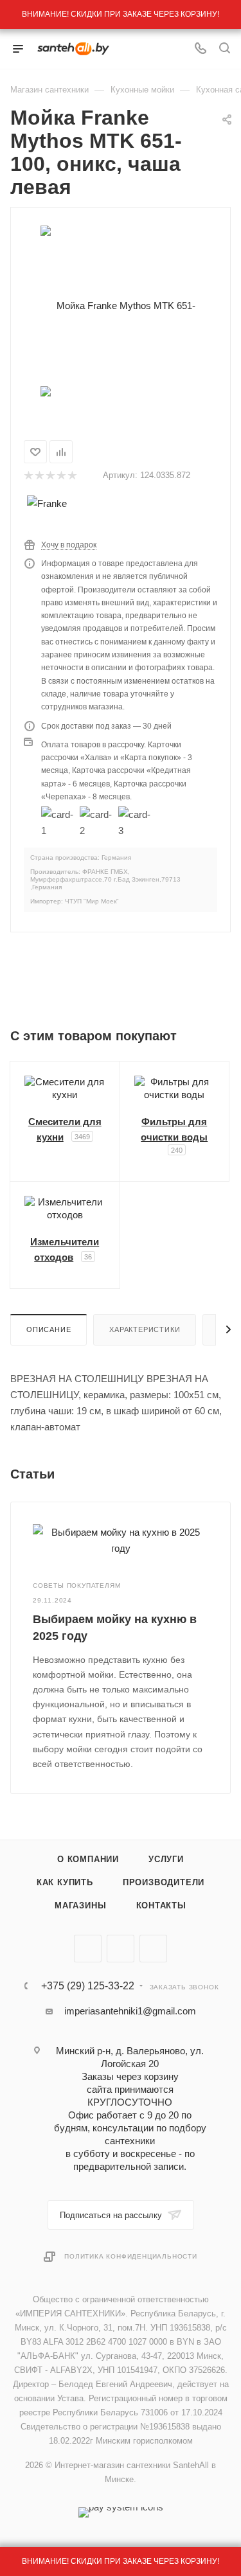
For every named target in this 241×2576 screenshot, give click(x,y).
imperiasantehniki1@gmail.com (130, 2011)
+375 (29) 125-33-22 (88, 1986)
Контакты (161, 1905)
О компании (88, 1859)
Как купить (65, 1882)
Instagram (153, 1949)
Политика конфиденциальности (131, 2256)
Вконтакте (88, 1949)
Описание (49, 1329)
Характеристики (145, 1329)
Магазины (80, 1905)
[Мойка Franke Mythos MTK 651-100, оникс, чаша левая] (121, 305)
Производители (164, 1882)
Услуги (166, 1859)
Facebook (121, 1949)
